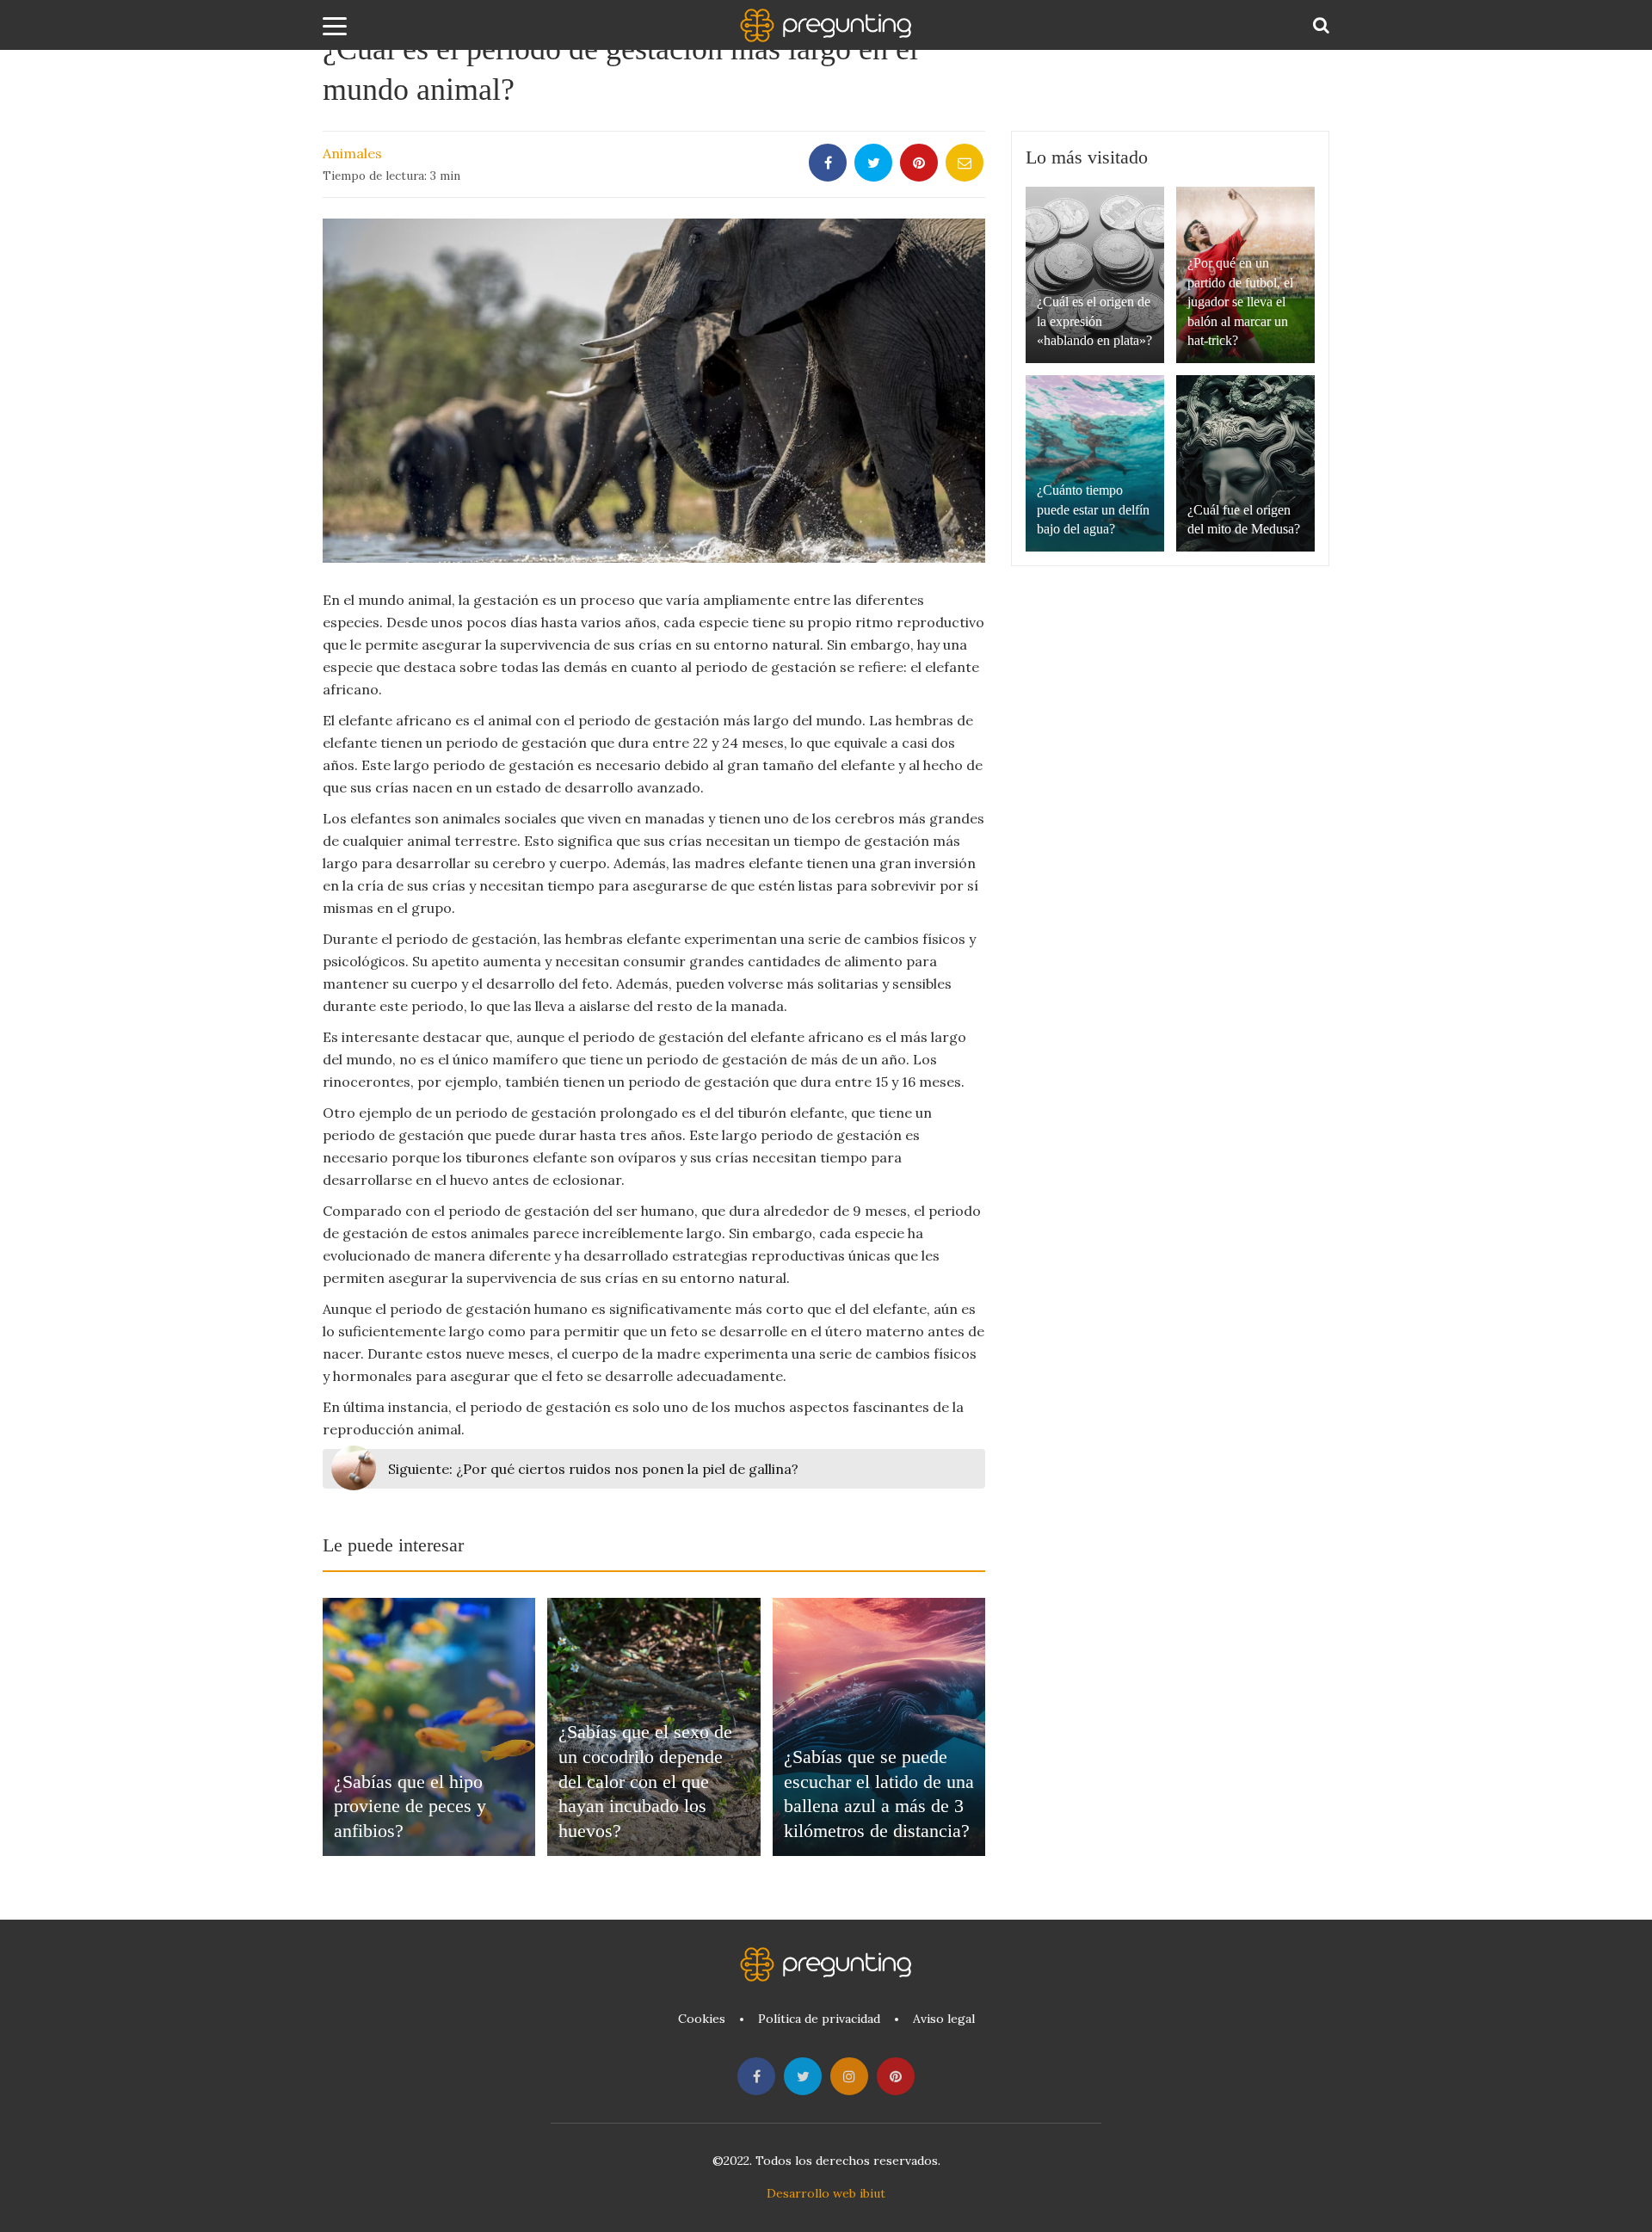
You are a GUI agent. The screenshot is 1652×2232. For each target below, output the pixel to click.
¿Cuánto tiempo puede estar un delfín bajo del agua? (1093, 509)
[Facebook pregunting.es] (756, 2076)
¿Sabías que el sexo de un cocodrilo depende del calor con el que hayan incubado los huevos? (645, 1781)
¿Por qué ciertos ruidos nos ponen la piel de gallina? (593, 1469)
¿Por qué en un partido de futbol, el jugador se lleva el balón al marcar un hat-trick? (1240, 302)
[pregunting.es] (826, 25)
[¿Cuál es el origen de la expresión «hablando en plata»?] (1095, 275)
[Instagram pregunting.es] (849, 2076)
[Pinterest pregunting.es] (896, 2076)
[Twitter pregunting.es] (803, 2076)
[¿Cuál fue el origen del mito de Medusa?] (1245, 463)
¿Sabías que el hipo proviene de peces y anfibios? (410, 1806)
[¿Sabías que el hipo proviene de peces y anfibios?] (429, 1727)
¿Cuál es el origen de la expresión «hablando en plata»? (1094, 321)
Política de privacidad (819, 2019)
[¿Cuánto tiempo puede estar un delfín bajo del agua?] (1095, 463)
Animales (352, 153)
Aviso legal (944, 2019)
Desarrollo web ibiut (826, 2193)
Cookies (702, 2019)
